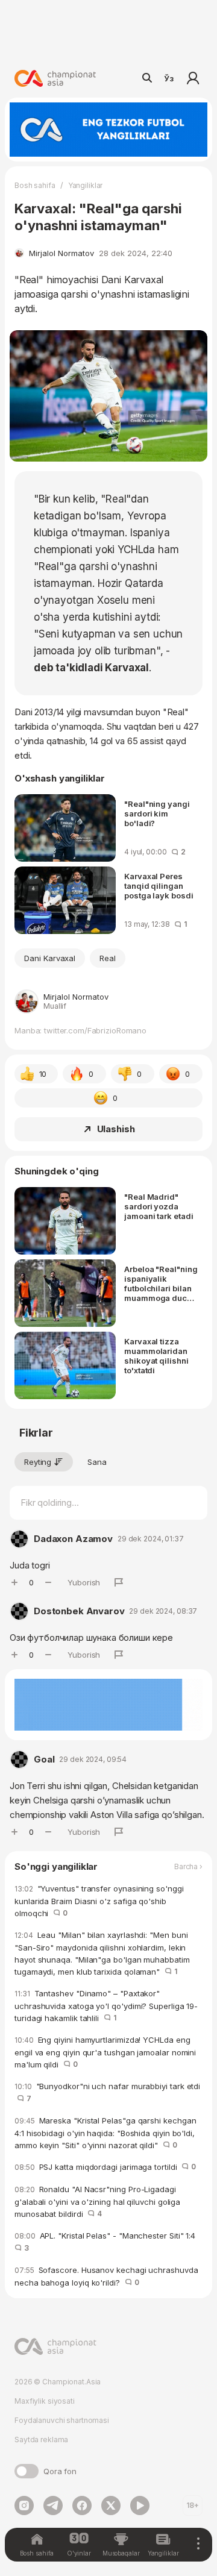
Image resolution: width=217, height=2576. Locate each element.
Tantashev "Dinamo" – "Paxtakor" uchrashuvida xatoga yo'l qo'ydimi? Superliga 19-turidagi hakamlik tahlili (106, 2006)
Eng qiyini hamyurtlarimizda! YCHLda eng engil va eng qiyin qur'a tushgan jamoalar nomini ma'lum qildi (105, 2052)
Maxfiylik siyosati (45, 2401)
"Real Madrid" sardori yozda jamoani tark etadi (159, 1206)
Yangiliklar (86, 185)
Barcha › (188, 1867)
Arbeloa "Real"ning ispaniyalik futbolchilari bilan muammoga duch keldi (161, 1283)
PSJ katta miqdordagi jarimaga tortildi (105, 2167)
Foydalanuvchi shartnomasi (62, 2420)
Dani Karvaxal (50, 958)
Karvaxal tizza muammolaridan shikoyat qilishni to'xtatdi (156, 1356)
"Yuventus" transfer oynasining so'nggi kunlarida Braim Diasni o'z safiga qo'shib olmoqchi (99, 1901)
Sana (97, 1462)
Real (108, 958)
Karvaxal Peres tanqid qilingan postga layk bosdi (159, 886)
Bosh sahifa (35, 185)
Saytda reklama (41, 2440)
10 (43, 1074)
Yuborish (84, 1582)
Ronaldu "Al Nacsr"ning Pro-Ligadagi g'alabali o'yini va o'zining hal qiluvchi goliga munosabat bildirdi (97, 2202)
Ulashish (116, 1129)
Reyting (38, 1462)
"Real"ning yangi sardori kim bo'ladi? (157, 813)
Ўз (169, 78)
